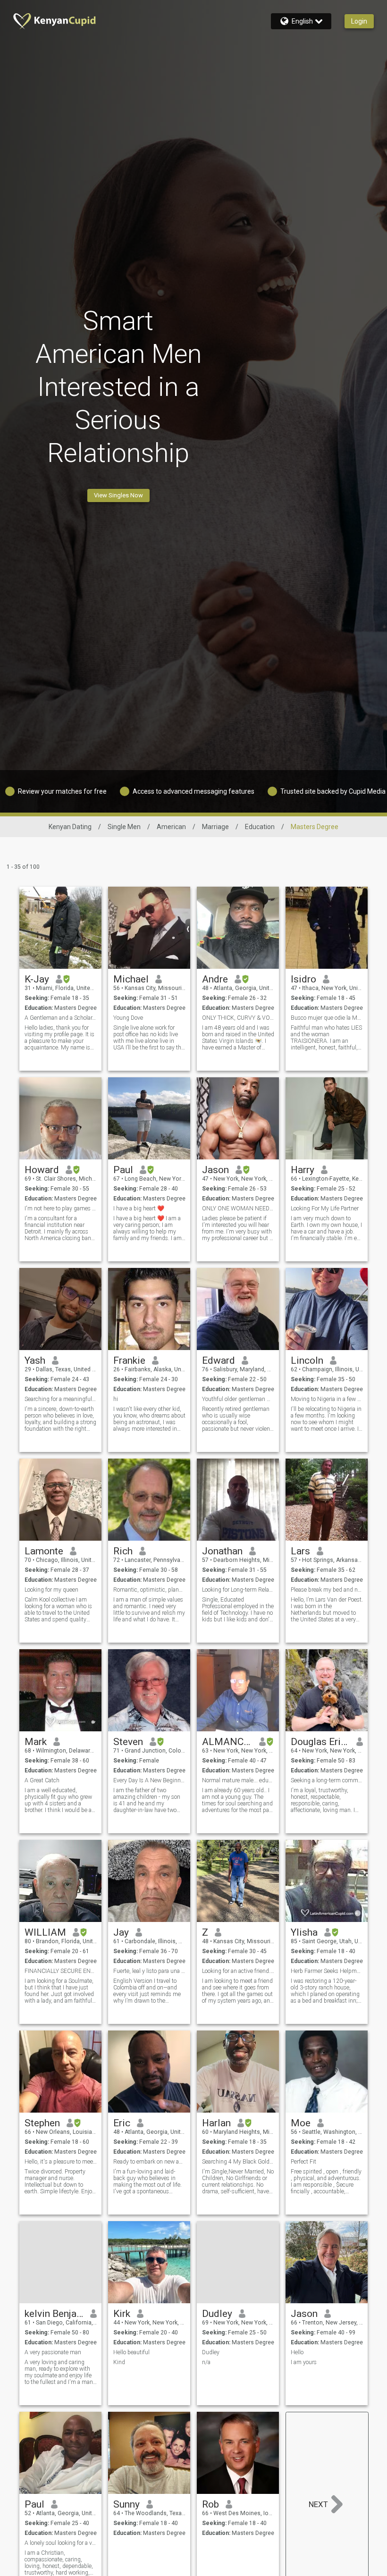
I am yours (304, 2362)
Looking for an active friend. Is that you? (238, 1971)
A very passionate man (53, 2352)
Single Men (124, 827)
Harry (303, 1170)
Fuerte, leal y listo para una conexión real (149, 1971)
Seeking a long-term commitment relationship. (327, 1780)
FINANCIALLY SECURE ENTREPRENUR (61, 1971)
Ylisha (304, 1932)
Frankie (129, 1360)
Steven (128, 1742)
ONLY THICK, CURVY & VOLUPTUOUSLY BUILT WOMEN (238, 1018)
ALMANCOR (227, 1742)
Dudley (217, 2314)
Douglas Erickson (320, 1742)
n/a (206, 2362)
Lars (300, 1551)
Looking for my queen (51, 1590)
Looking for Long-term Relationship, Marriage (238, 1590)
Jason (215, 1170)
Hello (297, 2352)
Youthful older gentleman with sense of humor (238, 1399)
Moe (301, 2123)
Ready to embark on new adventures (149, 2162)
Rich (123, 1551)
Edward (219, 1360)
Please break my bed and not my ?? (327, 1590)
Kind (119, 2362)
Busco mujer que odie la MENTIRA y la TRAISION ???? (327, 1018)
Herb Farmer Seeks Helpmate (327, 1971)
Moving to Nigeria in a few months (327, 1399)
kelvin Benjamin (54, 2314)
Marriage (215, 827)
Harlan (216, 2123)
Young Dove (128, 1018)
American (171, 827)
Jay (121, 1932)
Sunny (126, 2504)
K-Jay (37, 979)
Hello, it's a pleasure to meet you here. (61, 2162)
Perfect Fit (303, 2162)
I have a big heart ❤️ (139, 1208)
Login (359, 21)
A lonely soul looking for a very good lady (61, 2543)
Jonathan (222, 1551)
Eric (122, 2123)
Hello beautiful (131, 2352)
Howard (42, 1170)
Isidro (303, 979)
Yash (35, 1360)
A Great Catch (42, 1780)
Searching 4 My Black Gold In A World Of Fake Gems (238, 2162)
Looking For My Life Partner (325, 1208)
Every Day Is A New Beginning (149, 1780)
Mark (36, 1742)
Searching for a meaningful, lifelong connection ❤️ (61, 1399)
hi (116, 1399)
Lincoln (307, 1360)
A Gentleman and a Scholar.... (61, 1018)
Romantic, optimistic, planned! (149, 1590)
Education (260, 827)
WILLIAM (45, 1932)
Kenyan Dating (70, 827)
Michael (131, 979)
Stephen (42, 2123)
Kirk (122, 2314)
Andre (215, 979)
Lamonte (44, 1551)
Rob (210, 2504)
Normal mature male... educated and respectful (238, 1780)
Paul (123, 1170)
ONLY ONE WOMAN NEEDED (238, 1208)
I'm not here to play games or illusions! (61, 1208)
